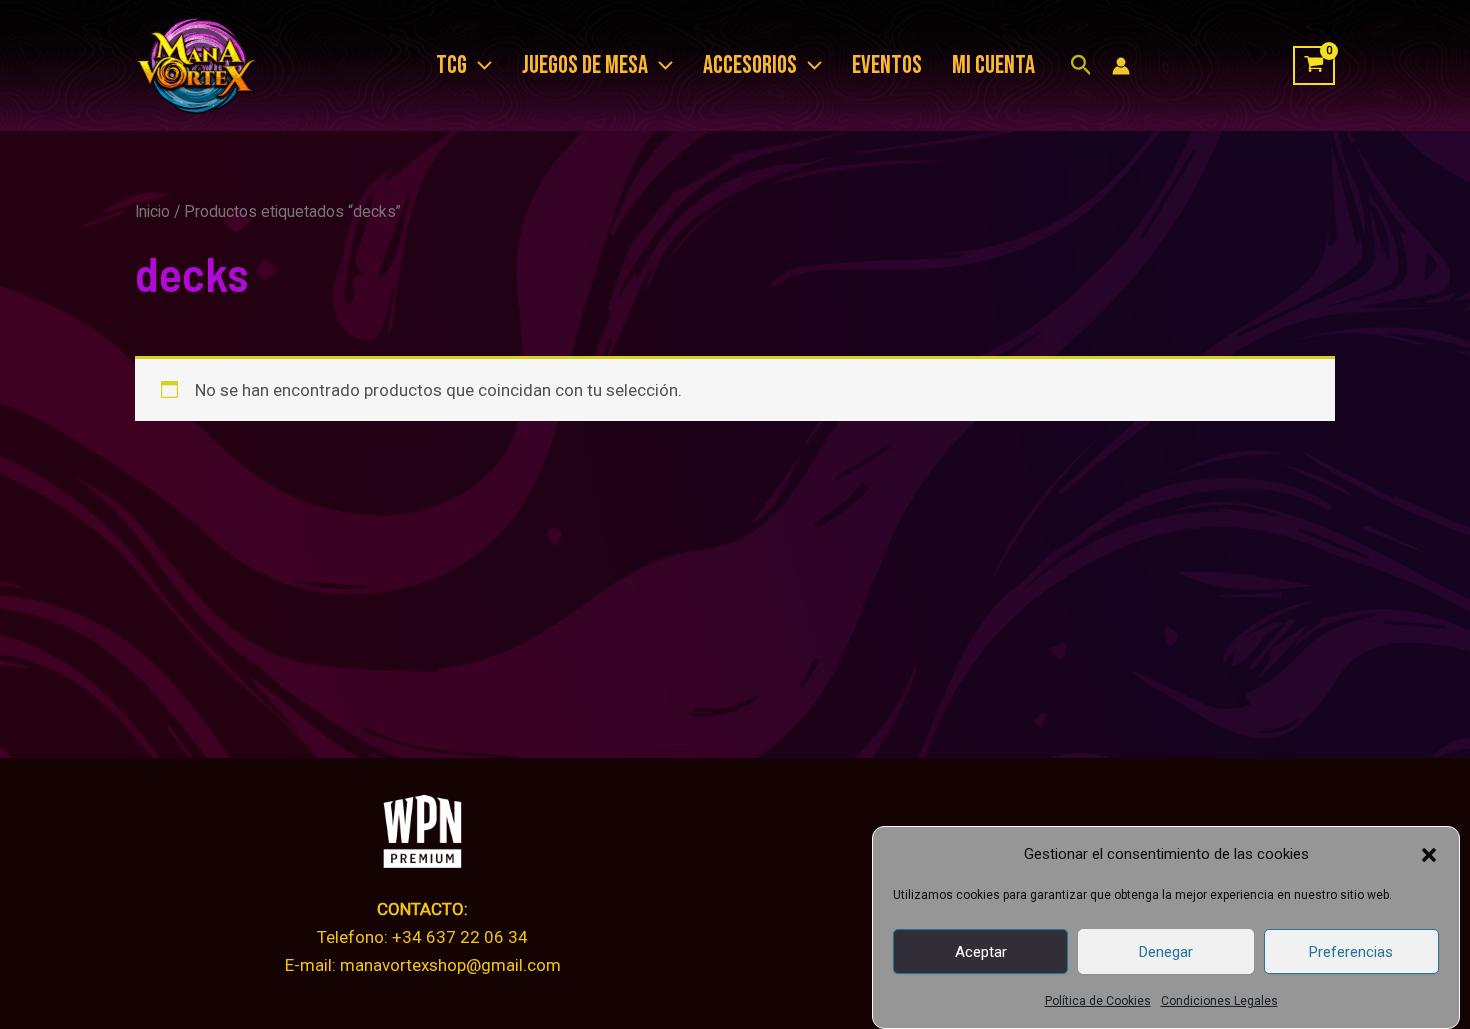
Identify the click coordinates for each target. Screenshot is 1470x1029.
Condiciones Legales (1219, 1001)
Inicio (152, 211)
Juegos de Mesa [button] (585, 65)
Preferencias (1351, 952)
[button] (1429, 855)
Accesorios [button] (750, 65)
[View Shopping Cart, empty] (1314, 66)
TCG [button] (451, 65)
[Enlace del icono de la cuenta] (1121, 66)
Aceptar (981, 952)
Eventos (887, 65)
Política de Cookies (1098, 1001)
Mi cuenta (993, 65)
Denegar (1166, 952)
